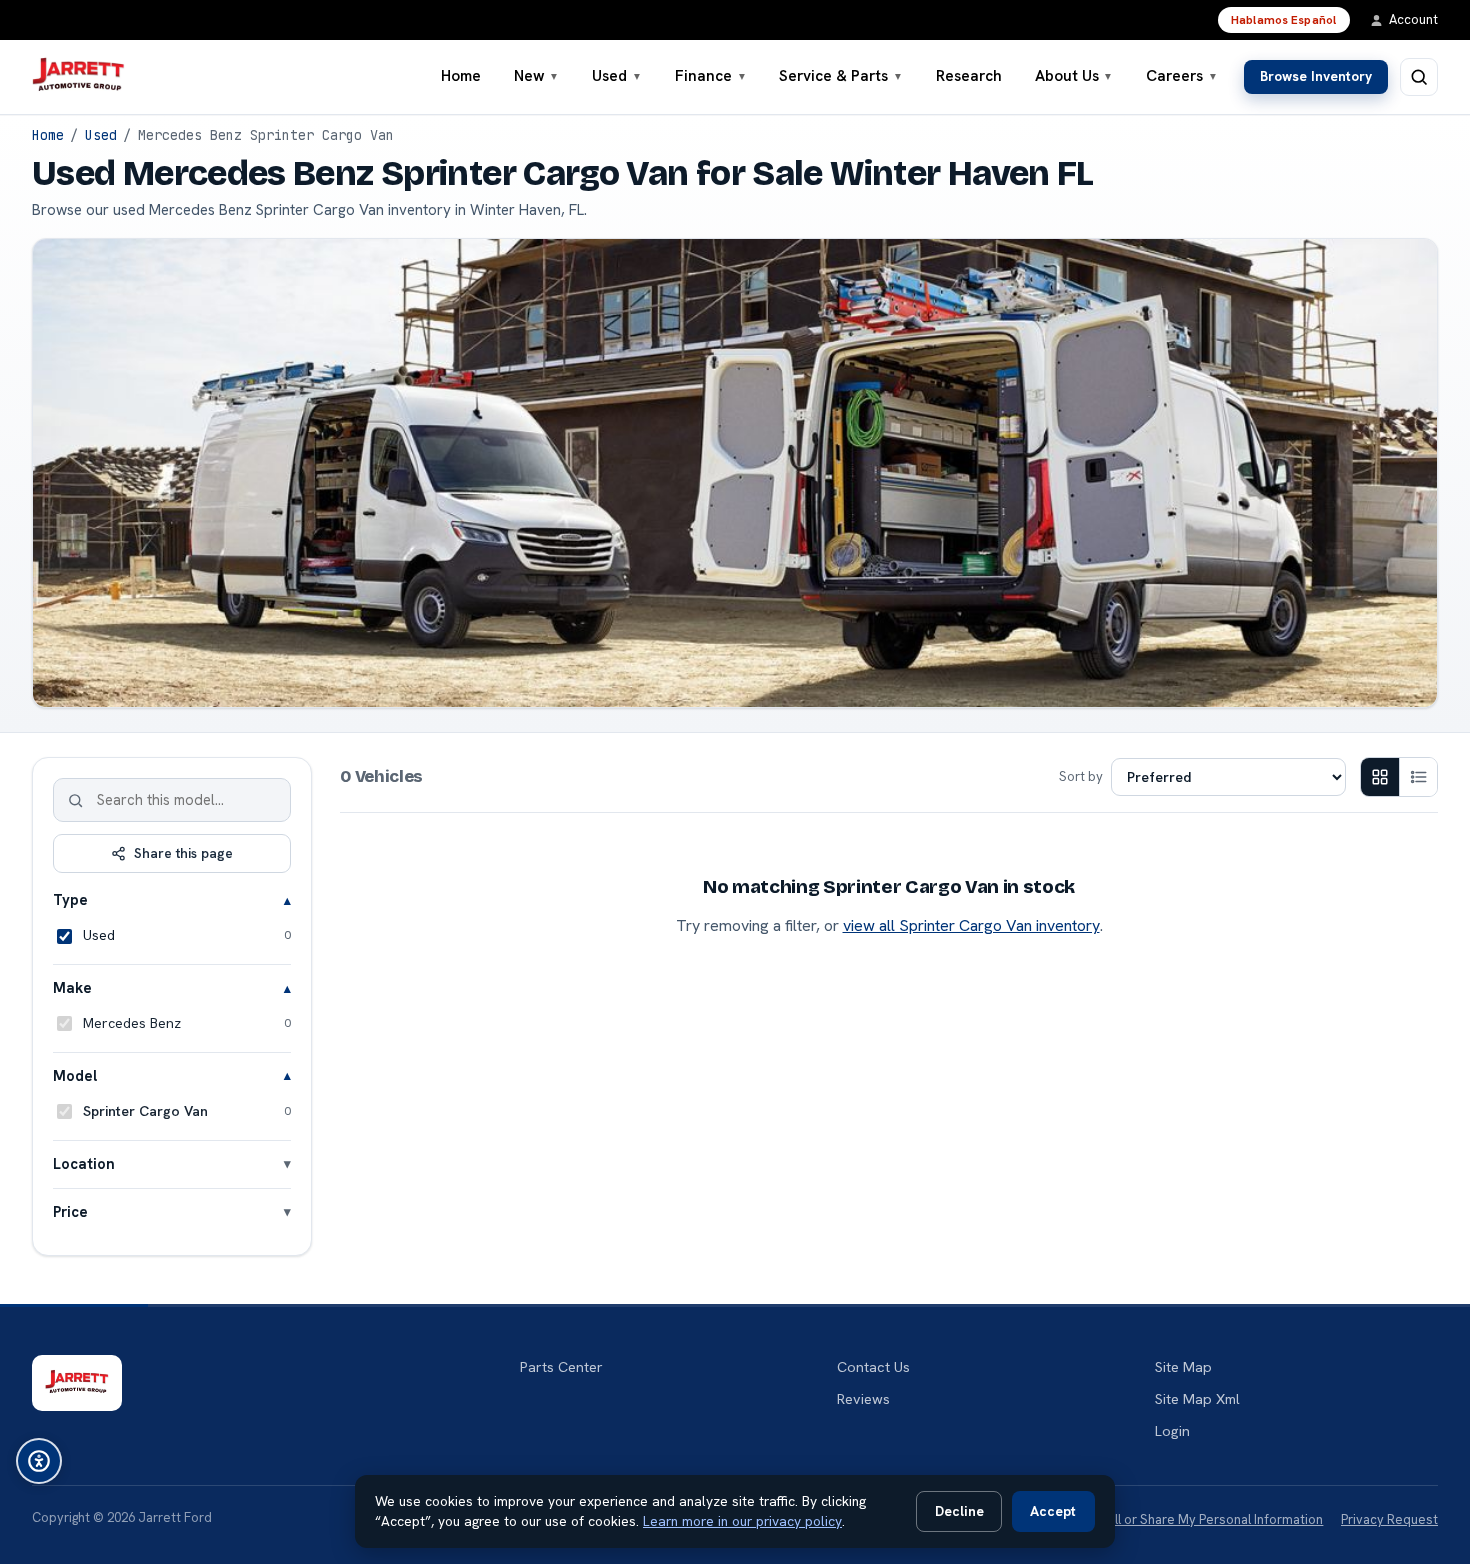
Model (75, 1075)
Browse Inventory (1316, 76)
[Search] (76, 800)
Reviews (863, 1399)
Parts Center (561, 1367)
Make (72, 987)
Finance (711, 76)
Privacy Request (1389, 1519)
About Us (1074, 76)
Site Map (1183, 1367)
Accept (1053, 1511)
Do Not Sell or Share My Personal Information (1188, 1519)
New (537, 76)
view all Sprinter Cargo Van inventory (971, 925)
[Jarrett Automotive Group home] (78, 77)
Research (969, 76)
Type (70, 899)
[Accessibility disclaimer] (39, 1461)
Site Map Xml (1197, 1399)
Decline (959, 1511)
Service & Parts (841, 76)
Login (1172, 1431)
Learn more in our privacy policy (742, 1521)
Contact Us (873, 1367)
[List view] (1418, 777)
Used (617, 76)
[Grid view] (1380, 777)
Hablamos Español (1283, 20)
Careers (1182, 76)
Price (70, 1211)
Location (84, 1163)
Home (461, 76)
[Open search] (1419, 77)
